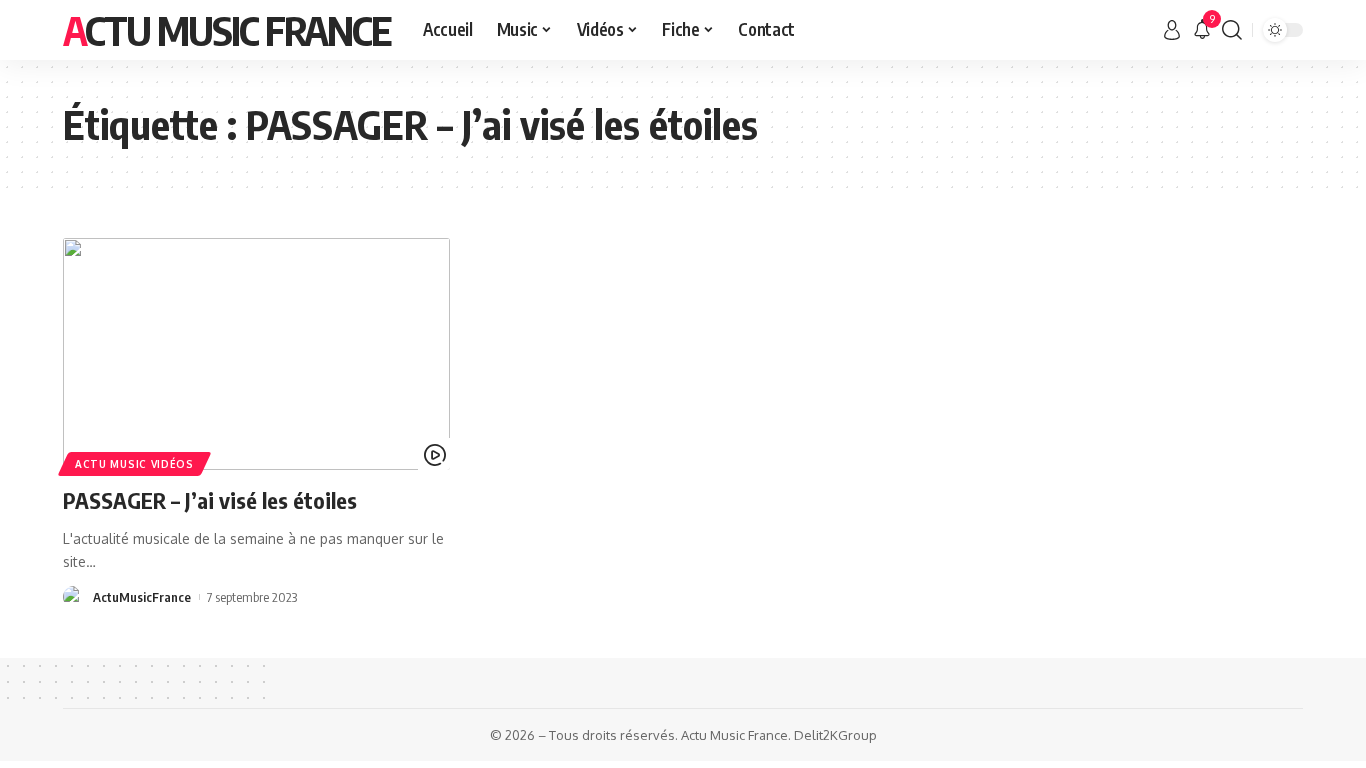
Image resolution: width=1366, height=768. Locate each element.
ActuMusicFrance (142, 597)
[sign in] (1172, 30)
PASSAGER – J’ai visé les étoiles (210, 500)
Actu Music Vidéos (134, 464)
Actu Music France (227, 30)
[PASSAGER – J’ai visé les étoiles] (256, 354)
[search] (1232, 30)
